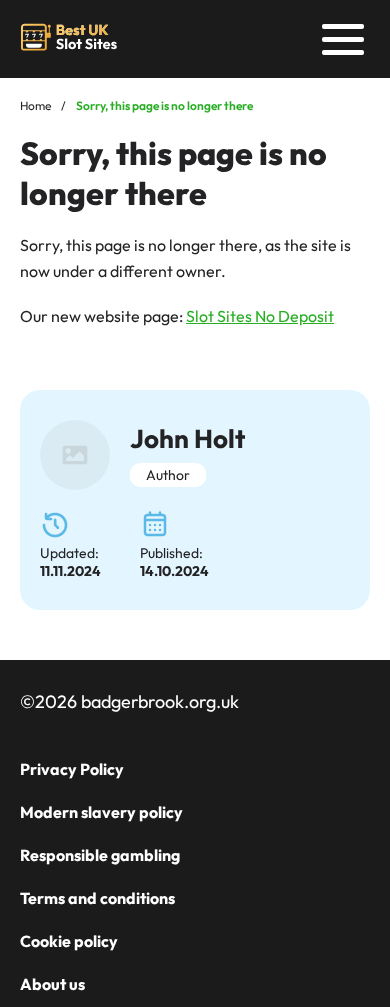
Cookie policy (69, 941)
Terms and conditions (97, 898)
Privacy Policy (72, 769)
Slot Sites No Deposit (260, 316)
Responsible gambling (100, 855)
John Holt (187, 438)
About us (52, 984)
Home (35, 105)
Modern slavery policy (101, 812)
